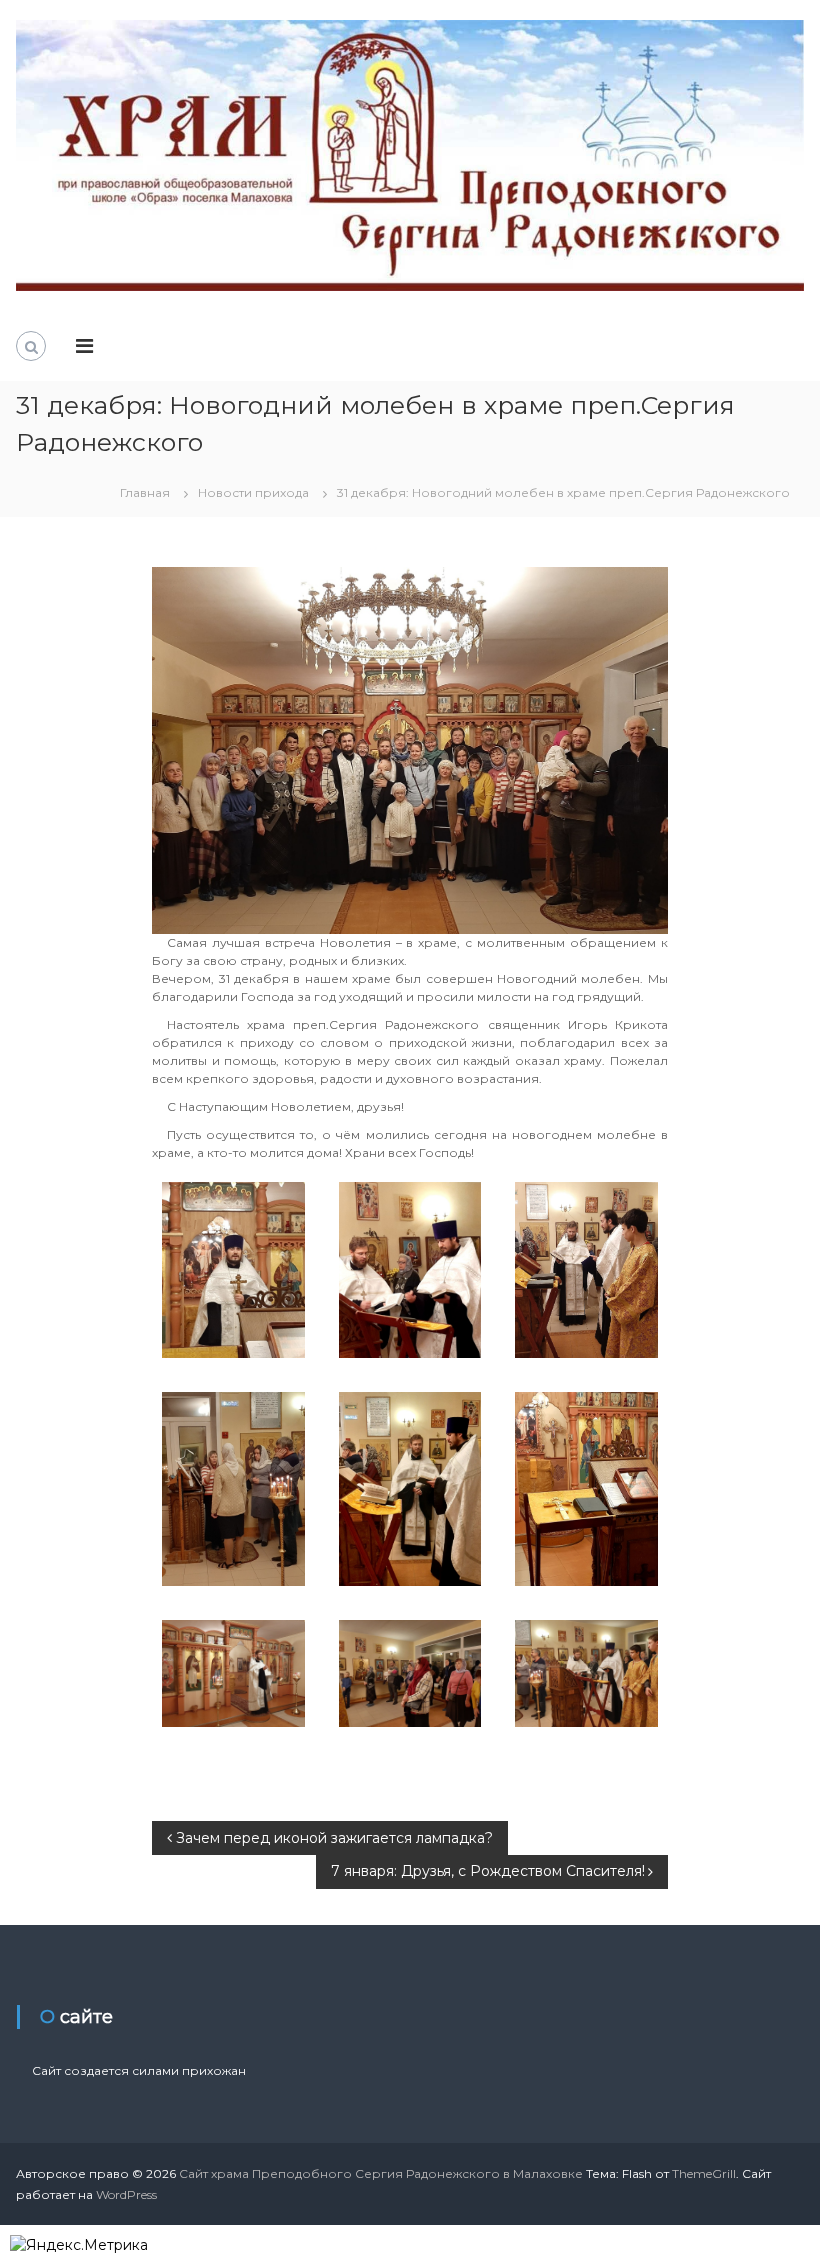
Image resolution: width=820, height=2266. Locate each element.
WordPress (126, 2194)
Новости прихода (253, 492)
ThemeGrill (704, 2173)
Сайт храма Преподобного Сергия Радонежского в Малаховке (381, 2173)
